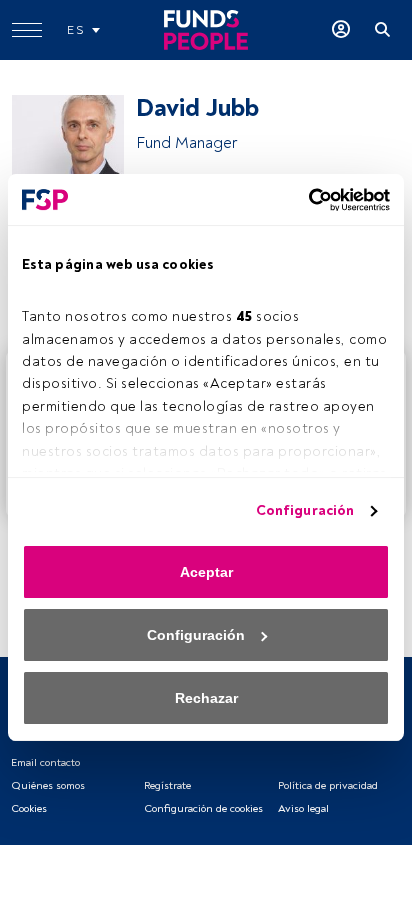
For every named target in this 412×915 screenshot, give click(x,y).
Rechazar (206, 698)
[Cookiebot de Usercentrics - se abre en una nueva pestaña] (302, 200)
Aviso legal (303, 808)
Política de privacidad (328, 785)
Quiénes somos (48, 785)
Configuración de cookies (203, 808)
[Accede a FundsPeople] (341, 30)
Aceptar (206, 572)
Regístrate (167, 785)
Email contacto (45, 762)
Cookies (29, 808)
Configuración (305, 510)
